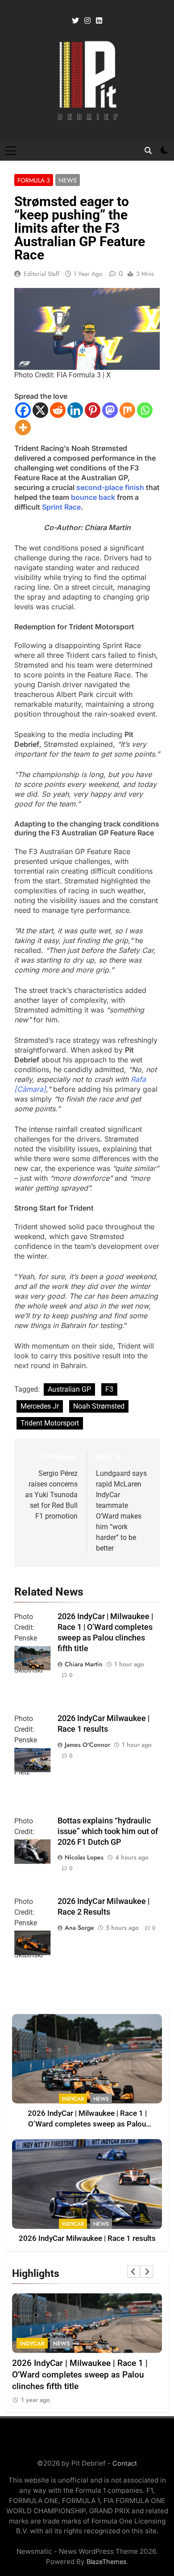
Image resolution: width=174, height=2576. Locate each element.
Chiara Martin (84, 1664)
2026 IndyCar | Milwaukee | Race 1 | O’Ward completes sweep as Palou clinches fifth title (87, 2124)
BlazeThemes (107, 2562)
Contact (125, 2463)
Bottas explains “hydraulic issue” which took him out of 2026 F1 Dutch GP (108, 1831)
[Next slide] (147, 2272)
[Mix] (127, 410)
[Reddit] (58, 410)
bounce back (93, 497)
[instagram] (87, 21)
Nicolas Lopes (84, 1857)
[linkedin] (99, 21)
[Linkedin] (75, 410)
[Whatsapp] (145, 410)
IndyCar (73, 2099)
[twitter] (75, 21)
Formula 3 (34, 180)
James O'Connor (87, 1745)
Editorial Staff (41, 274)
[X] (40, 410)
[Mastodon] (110, 410)
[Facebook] (23, 410)
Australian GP (69, 1389)
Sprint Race (61, 507)
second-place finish (110, 487)
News (68, 180)
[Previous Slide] (133, 2272)
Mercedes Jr (40, 1406)
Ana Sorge (79, 1928)
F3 (109, 1389)
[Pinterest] (93, 410)
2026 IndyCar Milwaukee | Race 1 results (87, 2238)
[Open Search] (148, 150)
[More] (23, 427)
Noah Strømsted (99, 1406)
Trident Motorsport (50, 1423)
